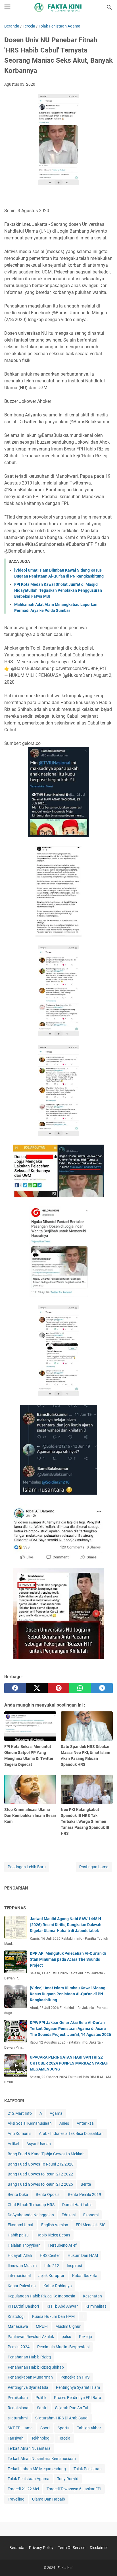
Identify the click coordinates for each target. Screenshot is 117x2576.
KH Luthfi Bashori (23, 2306)
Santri (42, 2408)
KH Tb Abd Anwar (62, 2306)
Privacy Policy (41, 2548)
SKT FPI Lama (20, 2428)
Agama (56, 2113)
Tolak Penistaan (88, 2469)
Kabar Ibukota (85, 2276)
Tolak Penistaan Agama (29, 2479)
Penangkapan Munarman (30, 2377)
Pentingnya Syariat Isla (28, 2387)
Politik (41, 2398)
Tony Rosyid (68, 2479)
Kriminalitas (96, 2306)
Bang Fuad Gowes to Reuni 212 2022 (40, 2174)
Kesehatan (92, 2296)
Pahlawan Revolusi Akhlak (31, 2337)
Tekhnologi (41, 2438)
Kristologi (16, 2316)
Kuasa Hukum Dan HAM (53, 2316)
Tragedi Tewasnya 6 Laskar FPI (74, 2489)
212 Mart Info (20, 2113)
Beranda (17, 2548)
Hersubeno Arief (62, 2245)
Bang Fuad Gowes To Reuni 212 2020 (41, 2164)
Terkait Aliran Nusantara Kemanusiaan (42, 2459)
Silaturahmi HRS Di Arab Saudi (62, 2418)
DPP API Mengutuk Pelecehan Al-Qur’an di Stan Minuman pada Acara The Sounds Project (68, 1959)
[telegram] (102, 1688)
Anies (64, 2123)
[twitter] (37, 1688)
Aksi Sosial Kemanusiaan (30, 2123)
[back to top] (106, 2563)
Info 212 (52, 2266)
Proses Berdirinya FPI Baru (78, 2398)
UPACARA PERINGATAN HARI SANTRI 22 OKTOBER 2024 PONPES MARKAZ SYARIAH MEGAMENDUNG (69, 2063)
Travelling (16, 2499)
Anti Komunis (19, 2133)
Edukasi (69, 2215)
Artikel (13, 2144)
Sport (45, 2428)
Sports (63, 2428)
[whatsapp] (80, 1688)
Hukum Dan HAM (83, 2255)
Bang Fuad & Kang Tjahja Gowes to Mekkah (46, 2154)
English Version (55, 2225)
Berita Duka (18, 2194)
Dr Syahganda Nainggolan (31, 2215)
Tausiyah (16, 2438)
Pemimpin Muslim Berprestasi (63, 2347)
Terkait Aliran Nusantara (29, 2448)
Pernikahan (18, 2398)
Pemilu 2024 (19, 2347)
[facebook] (15, 1688)
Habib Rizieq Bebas (53, 2235)
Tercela (64, 2438)
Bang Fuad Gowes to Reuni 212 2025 (40, 2184)
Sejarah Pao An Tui (72, 2408)
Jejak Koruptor (51, 2276)
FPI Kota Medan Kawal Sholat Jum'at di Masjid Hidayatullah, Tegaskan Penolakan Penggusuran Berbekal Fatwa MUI (58, 590)
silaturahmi (18, 2418)
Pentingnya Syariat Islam (78, 2387)
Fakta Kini (65, 2568)
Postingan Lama (94, 1867)
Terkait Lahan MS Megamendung (37, 2469)
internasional (19, 2276)
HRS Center (50, 2255)
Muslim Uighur (68, 2326)
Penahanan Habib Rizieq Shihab (36, 2367)
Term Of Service (72, 2548)
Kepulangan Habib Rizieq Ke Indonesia (41, 2296)
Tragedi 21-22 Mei (23, 2489)
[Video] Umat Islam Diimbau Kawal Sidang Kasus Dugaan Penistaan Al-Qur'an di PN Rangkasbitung (68, 1994)
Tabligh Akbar (89, 2428)
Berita (86, 2184)
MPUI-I (42, 2326)
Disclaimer (99, 2548)
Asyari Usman (39, 2144)
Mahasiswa (18, 2326)
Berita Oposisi (48, 2194)
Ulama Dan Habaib (49, 2499)
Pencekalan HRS (75, 2377)
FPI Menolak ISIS (91, 2225)
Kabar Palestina (22, 2286)
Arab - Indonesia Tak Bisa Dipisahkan (71, 2133)
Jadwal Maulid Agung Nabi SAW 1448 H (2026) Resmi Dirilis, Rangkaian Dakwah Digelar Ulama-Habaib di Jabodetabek (66, 1925)
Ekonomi (91, 2215)
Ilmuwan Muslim (22, 2266)
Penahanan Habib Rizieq (29, 2357)
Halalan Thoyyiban (24, 2245)
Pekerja (85, 2337)
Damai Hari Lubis (77, 2205)
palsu (66, 2337)
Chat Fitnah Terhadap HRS (31, 2205)
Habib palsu (18, 2235)
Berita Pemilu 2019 (84, 2194)
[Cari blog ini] (109, 7)
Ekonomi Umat (21, 2225)
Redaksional (18, 2408)
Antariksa (85, 2123)
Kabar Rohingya (58, 2286)
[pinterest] (58, 1688)
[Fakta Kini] (58, 7)
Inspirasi (74, 2266)
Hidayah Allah (20, 2255)
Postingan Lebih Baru (27, 1867)
